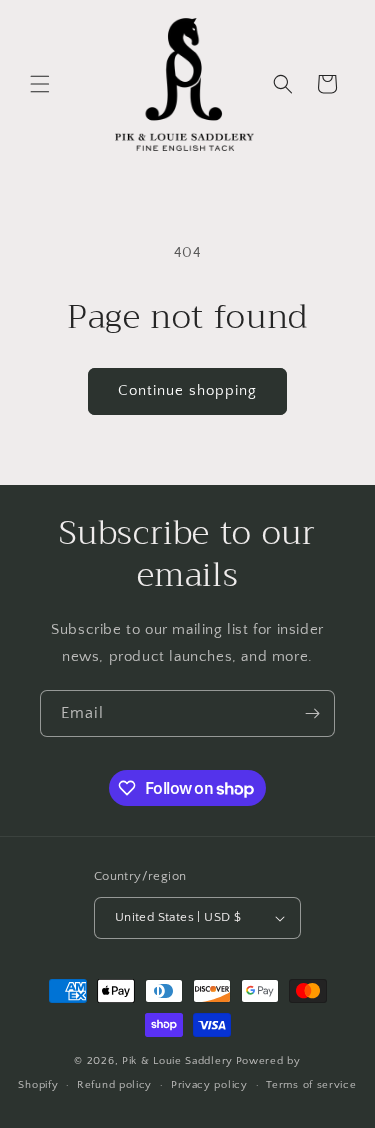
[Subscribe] (312, 713)
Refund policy (114, 1085)
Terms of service (311, 1085)
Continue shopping (187, 390)
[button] (40, 84)
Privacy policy (209, 1085)
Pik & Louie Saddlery (177, 1061)
